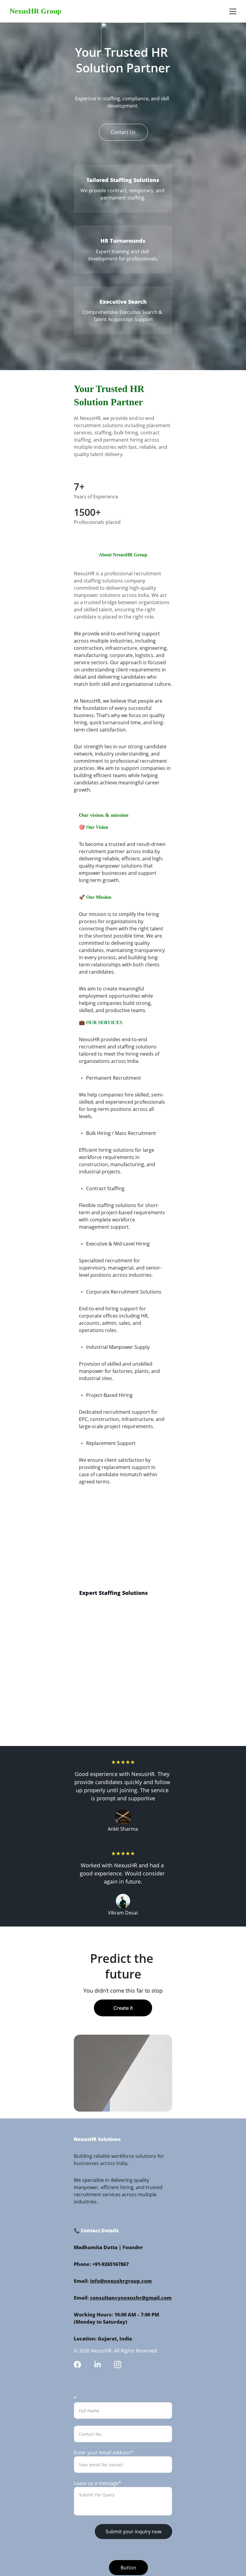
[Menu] (233, 11)
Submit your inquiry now (133, 2532)
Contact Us (123, 132)
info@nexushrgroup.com (121, 2281)
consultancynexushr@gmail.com (131, 2298)
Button (128, 2568)
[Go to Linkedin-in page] (97, 2365)
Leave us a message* (97, 2483)
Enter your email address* (104, 2453)
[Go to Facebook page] (77, 2365)
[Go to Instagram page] (118, 2365)
